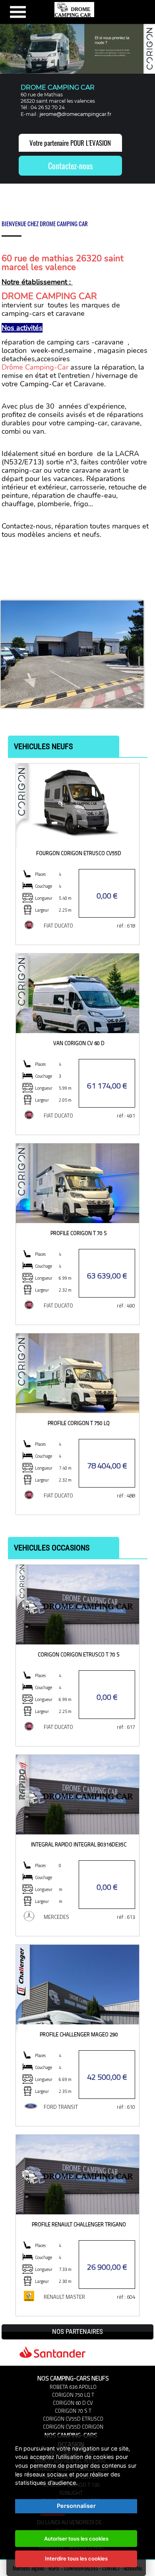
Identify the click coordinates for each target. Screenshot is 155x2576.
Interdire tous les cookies (76, 2558)
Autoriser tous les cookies (76, 2539)
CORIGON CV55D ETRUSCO (73, 2419)
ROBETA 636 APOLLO (73, 2387)
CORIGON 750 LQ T (73, 2395)
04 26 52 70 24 (48, 107)
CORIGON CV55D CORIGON (73, 2427)
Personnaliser (76, 2506)
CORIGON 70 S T (73, 2411)
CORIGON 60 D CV (73, 2403)
